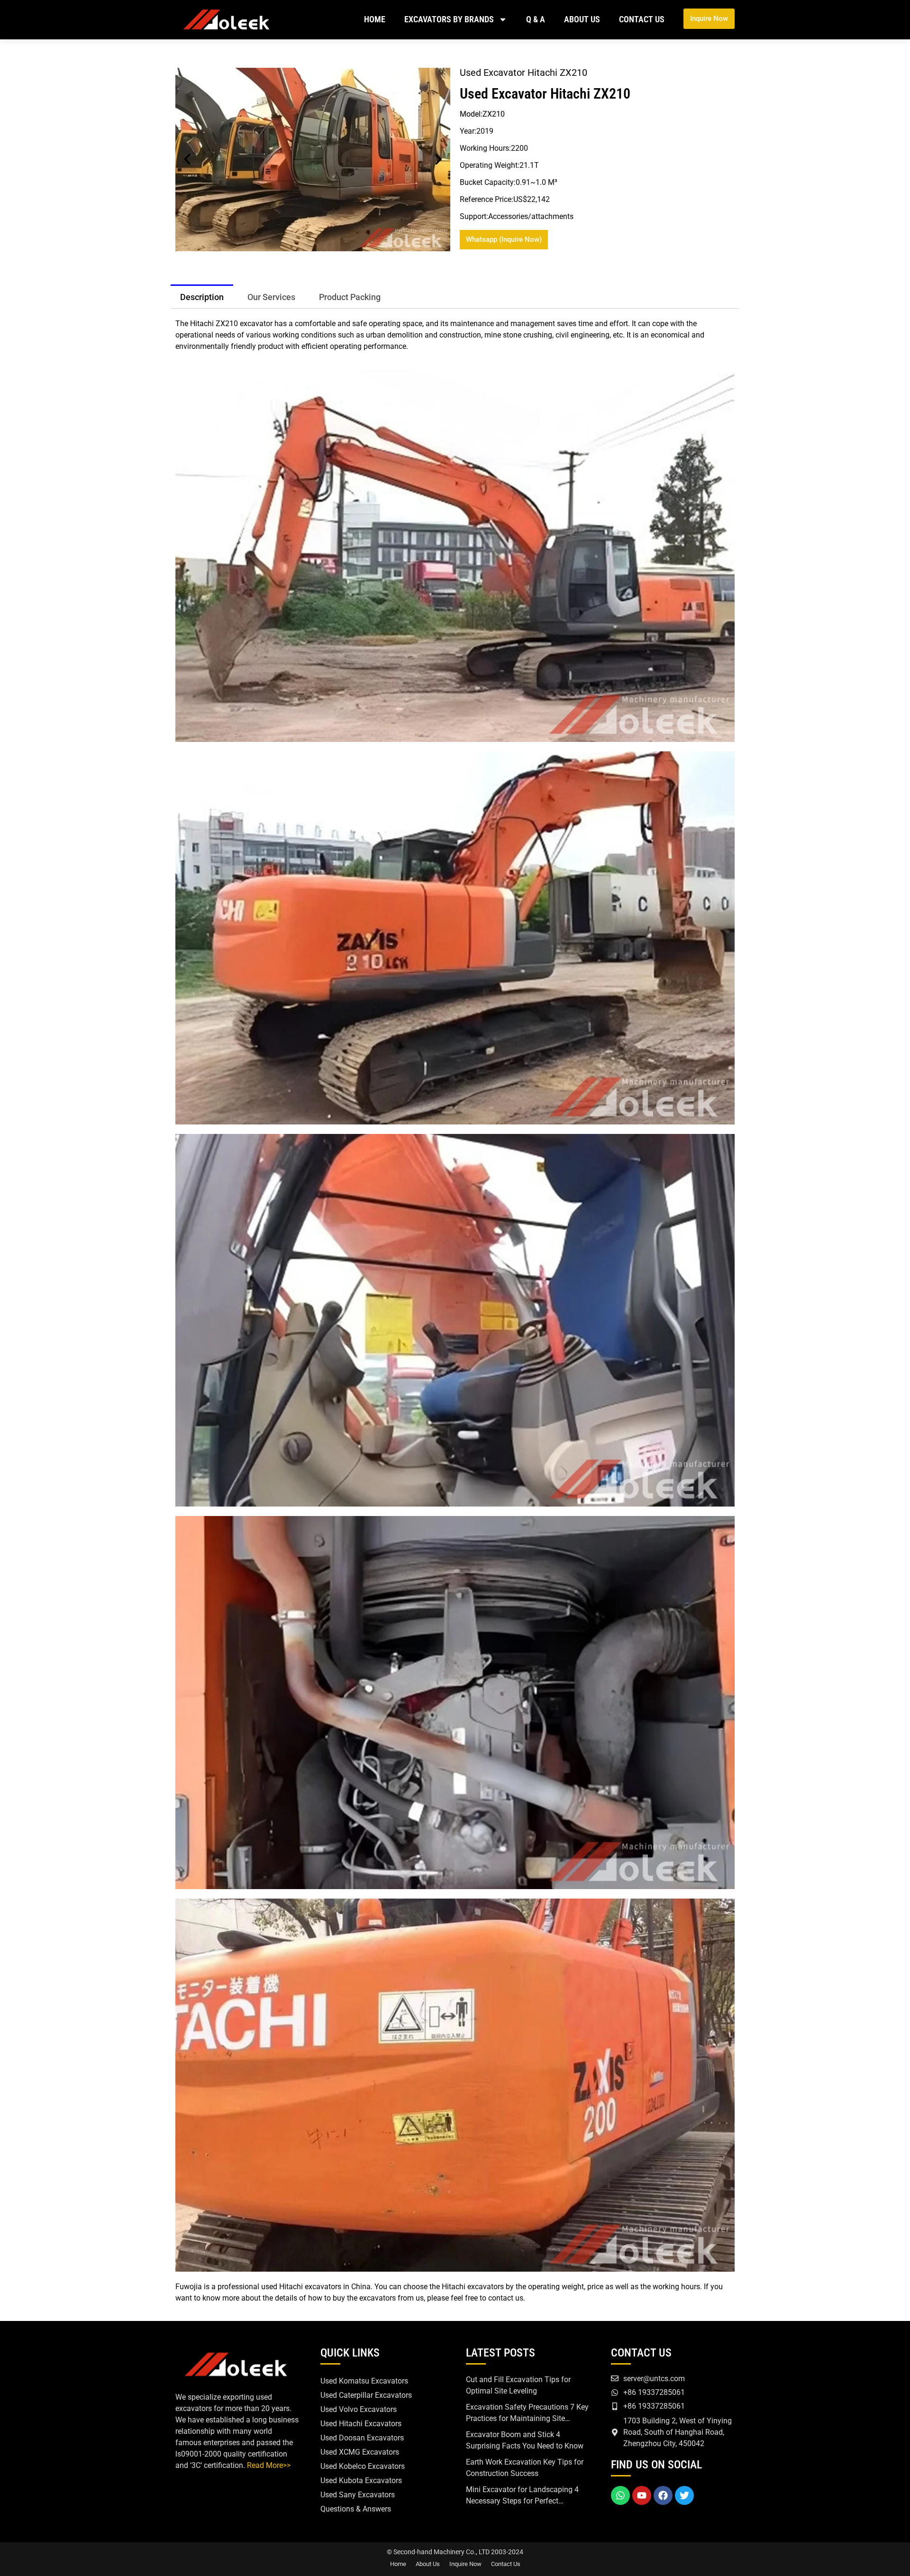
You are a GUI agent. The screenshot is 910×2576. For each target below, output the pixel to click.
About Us (582, 19)
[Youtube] (642, 2495)
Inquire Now (465, 2564)
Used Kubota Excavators (361, 2480)
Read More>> (269, 2465)
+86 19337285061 (654, 2392)
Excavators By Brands (449, 19)
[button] (187, 159)
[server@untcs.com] (615, 2378)
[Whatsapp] (620, 2495)
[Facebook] (663, 2495)
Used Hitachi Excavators (361, 2424)
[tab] (202, 296)
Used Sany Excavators (358, 2495)
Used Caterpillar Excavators (366, 2395)
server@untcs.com (654, 2379)
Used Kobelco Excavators (363, 2466)
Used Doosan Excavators (362, 2438)
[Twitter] (684, 2495)
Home (375, 19)
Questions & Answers (356, 2509)
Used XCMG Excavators (360, 2452)
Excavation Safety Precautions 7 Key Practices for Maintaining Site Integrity (527, 2418)
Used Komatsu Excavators (364, 2381)
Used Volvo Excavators (359, 2409)
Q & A (536, 19)
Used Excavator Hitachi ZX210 (545, 94)
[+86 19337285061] (615, 2393)
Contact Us (642, 19)
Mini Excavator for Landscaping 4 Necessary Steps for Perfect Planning (522, 2501)
